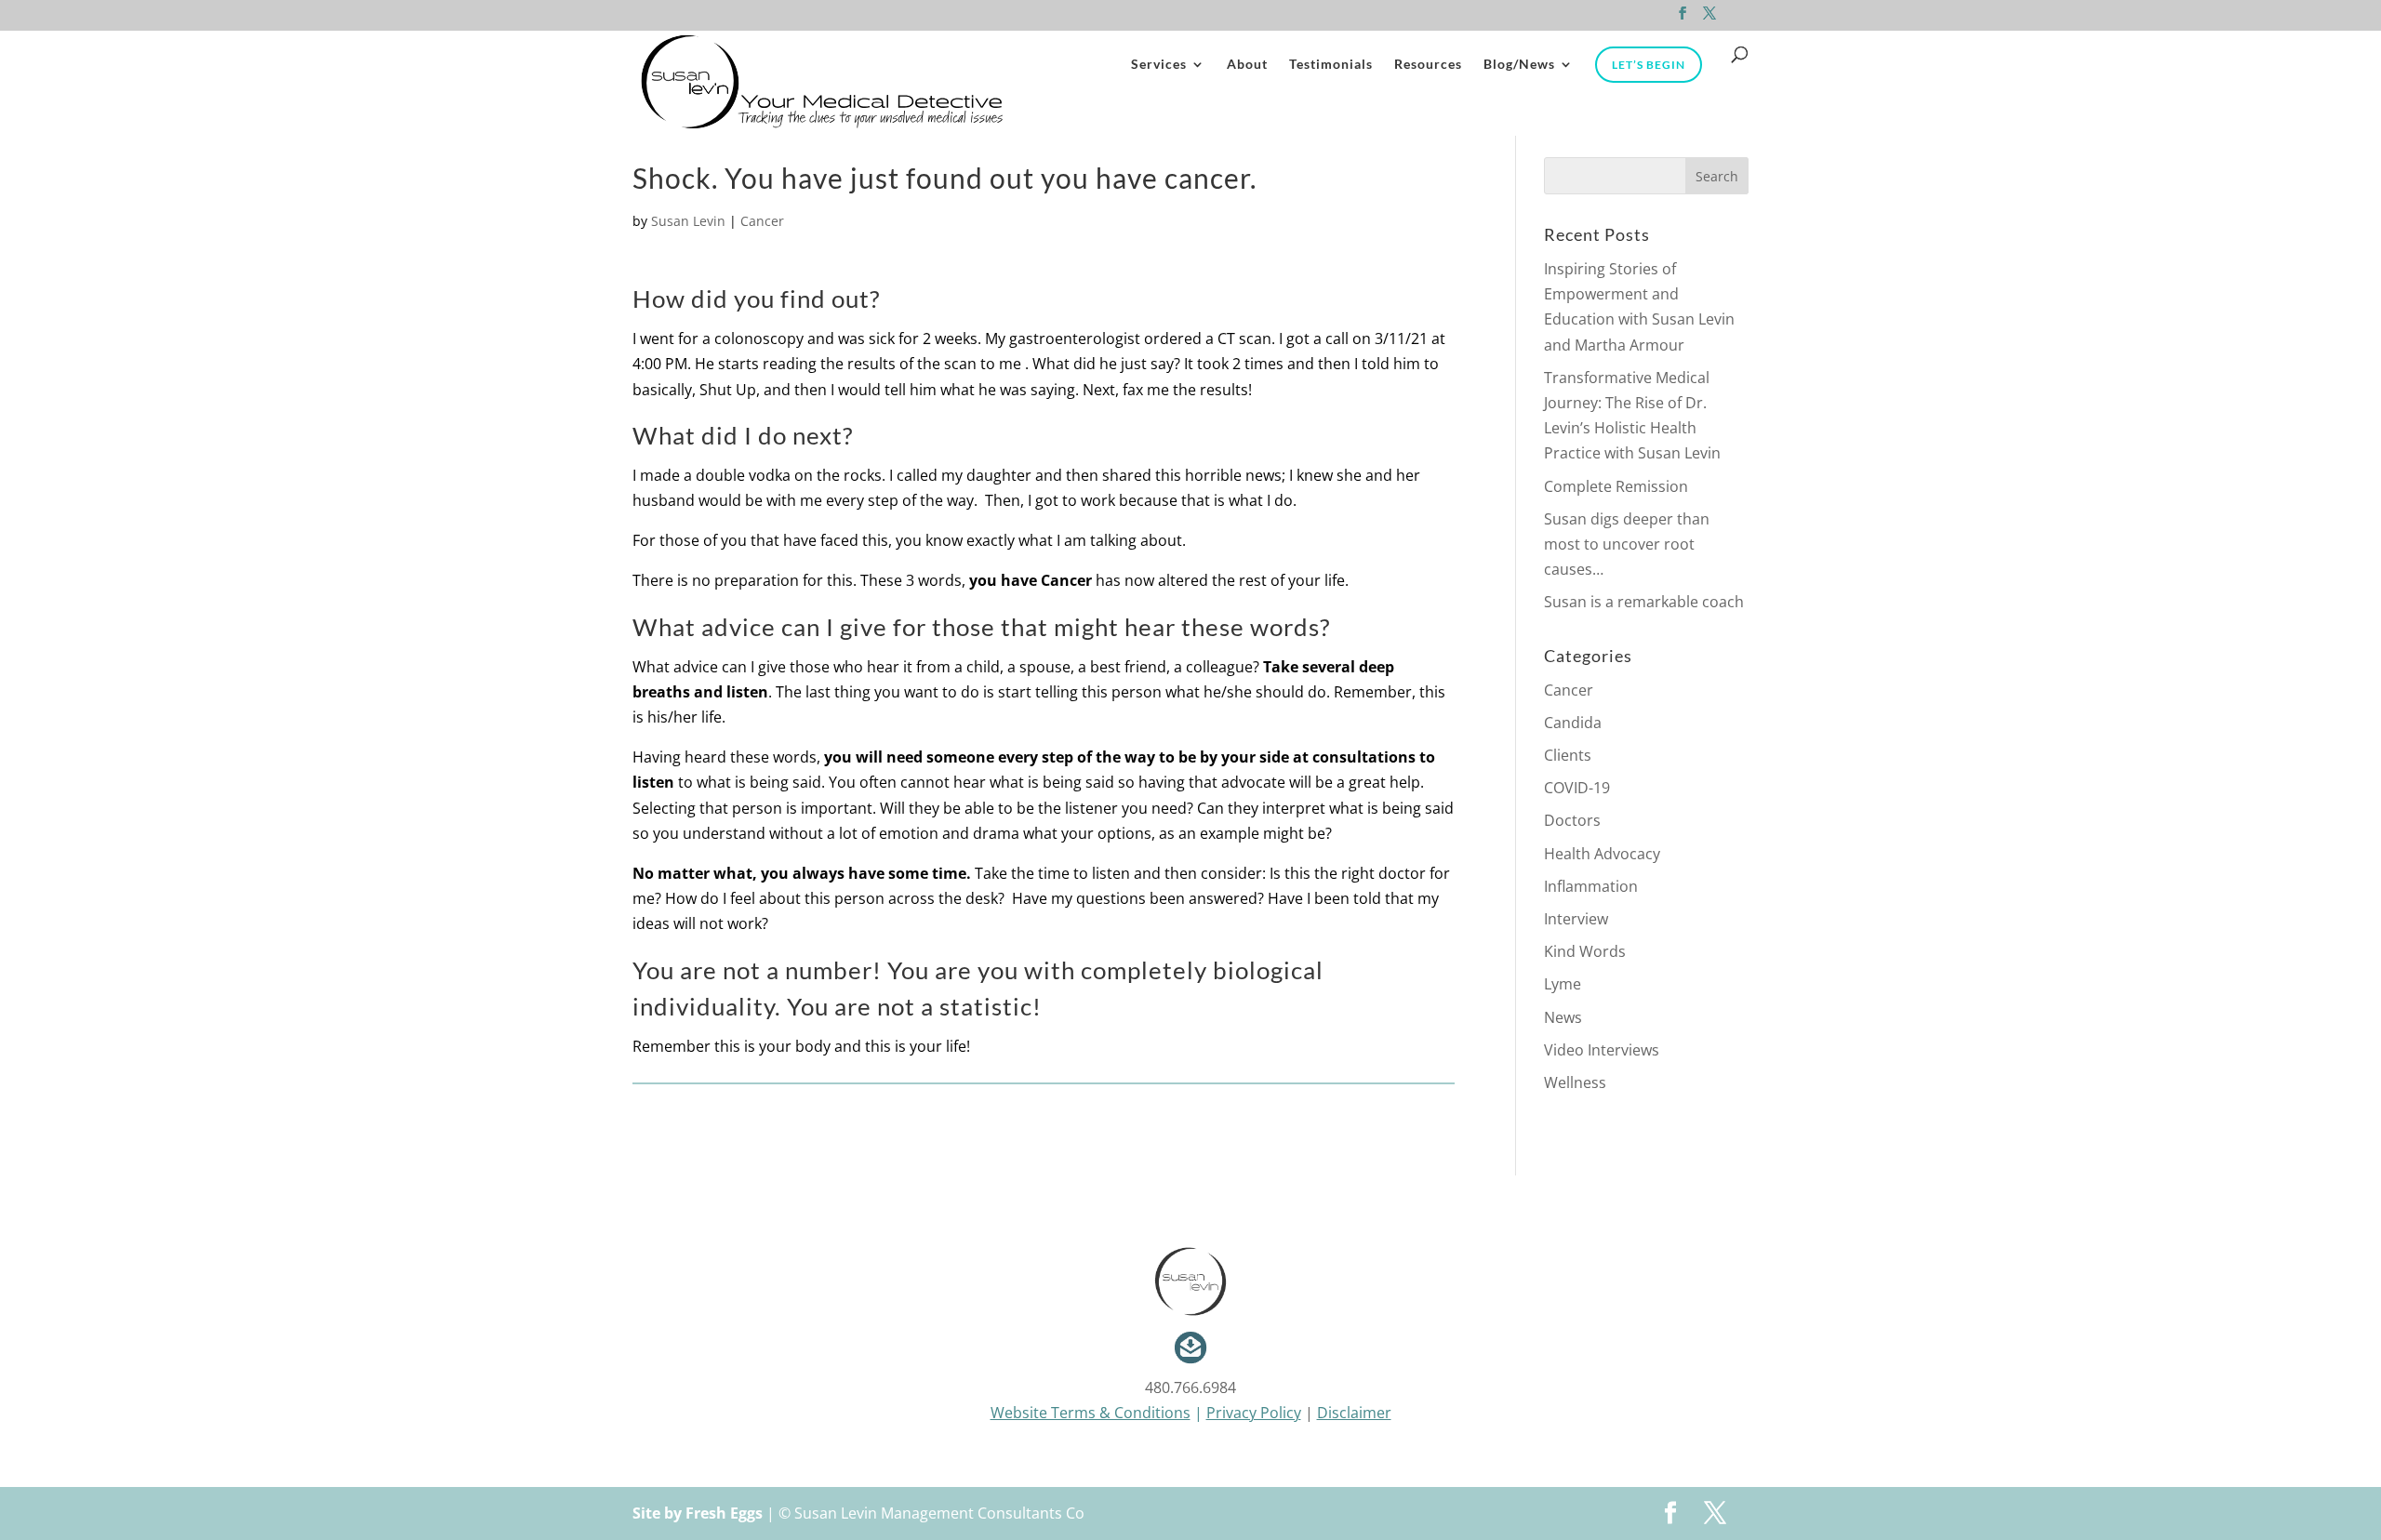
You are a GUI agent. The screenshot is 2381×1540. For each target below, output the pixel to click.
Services (1159, 65)
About (1247, 65)
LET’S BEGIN (1649, 65)
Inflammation (1591, 886)
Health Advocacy (1602, 854)
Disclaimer (1354, 1413)
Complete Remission (1616, 486)
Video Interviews (1602, 1050)
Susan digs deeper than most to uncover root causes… (1627, 544)
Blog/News (1519, 65)
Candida (1573, 723)
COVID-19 (1577, 788)
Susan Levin (688, 221)
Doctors (1572, 820)
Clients (1568, 755)
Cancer (762, 221)
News (1563, 1017)
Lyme (1563, 984)
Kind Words (1585, 951)
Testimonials (1331, 65)
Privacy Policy (1254, 1413)
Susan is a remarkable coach (1644, 602)
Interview (1576, 919)
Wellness (1575, 1082)
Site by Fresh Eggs (698, 1513)
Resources (1428, 65)
